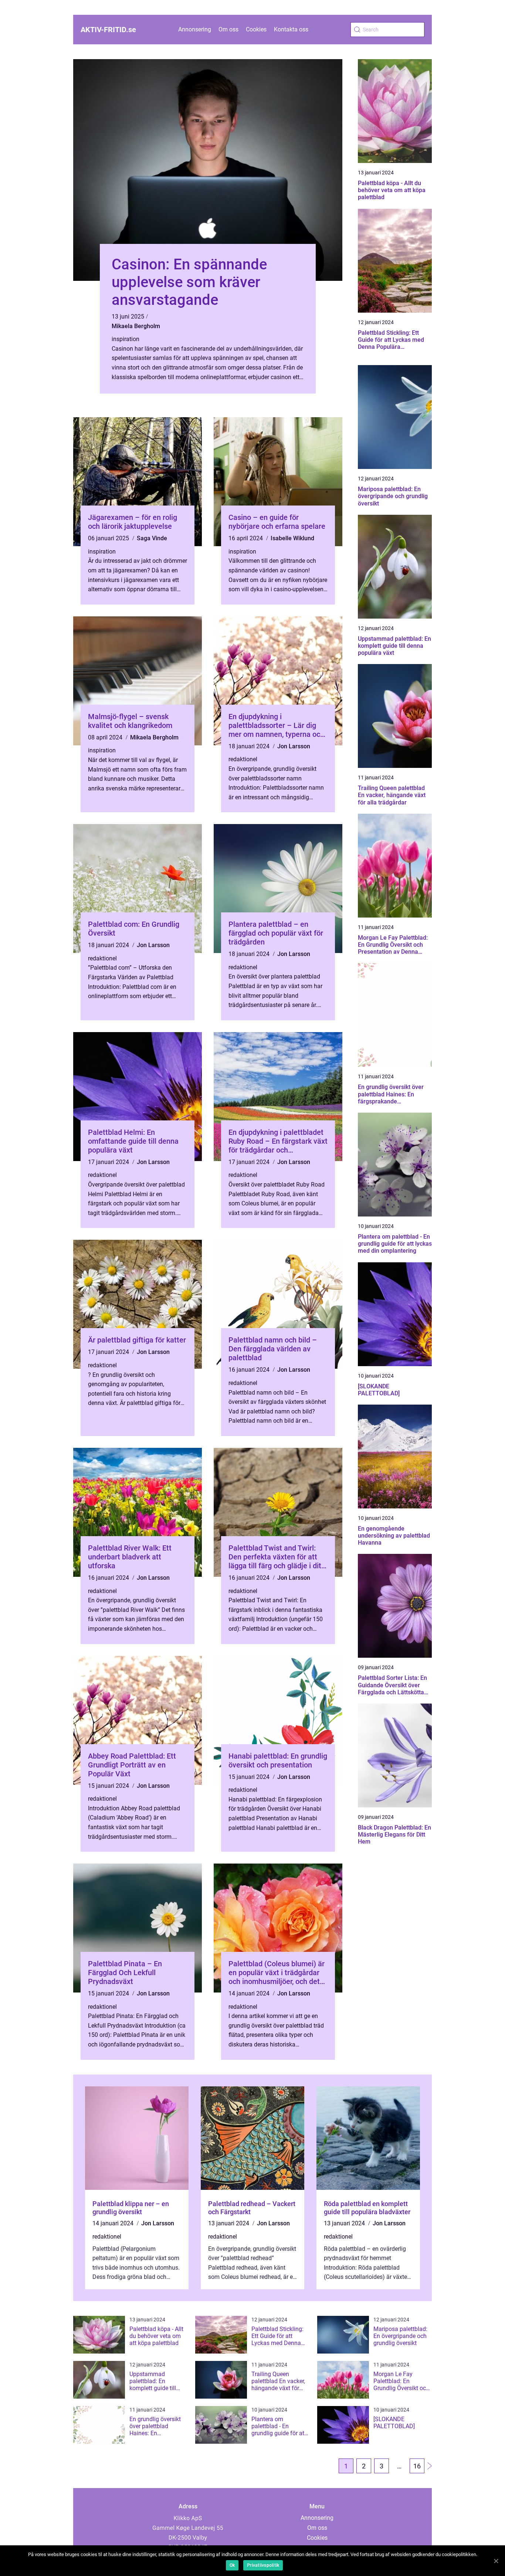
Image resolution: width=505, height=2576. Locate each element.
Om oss (228, 29)
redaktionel (243, 759)
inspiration (126, 339)
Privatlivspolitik (263, 2565)
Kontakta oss (291, 29)
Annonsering (195, 29)
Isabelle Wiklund (292, 538)
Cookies (256, 29)
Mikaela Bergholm (136, 326)
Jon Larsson (294, 746)
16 (417, 2466)
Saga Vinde (152, 538)
